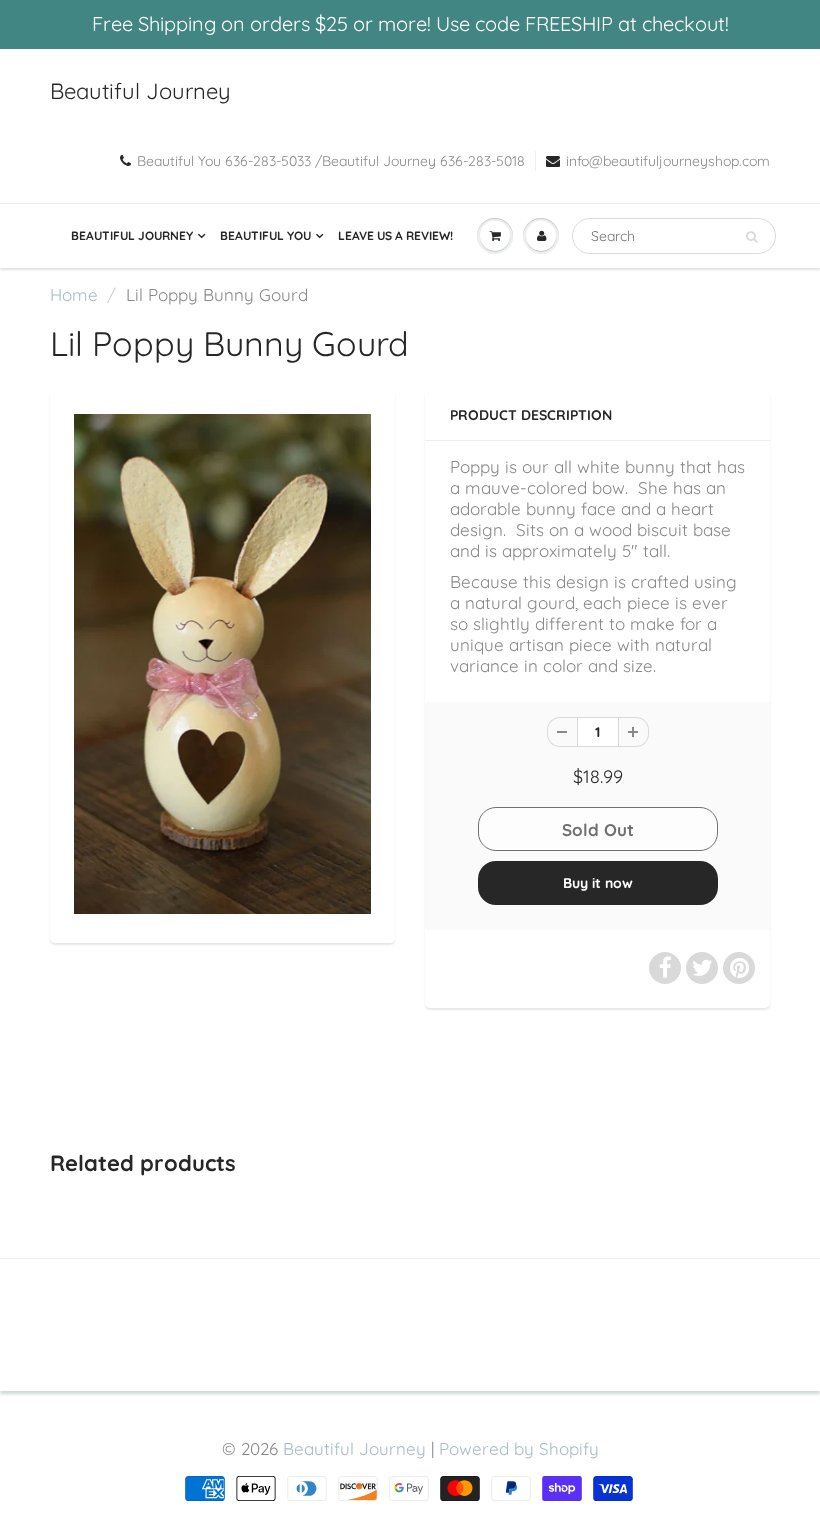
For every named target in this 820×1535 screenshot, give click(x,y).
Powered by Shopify (519, 1448)
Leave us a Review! (395, 235)
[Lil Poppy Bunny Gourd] (222, 664)
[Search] (751, 237)
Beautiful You (265, 235)
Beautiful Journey (140, 91)
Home (74, 294)
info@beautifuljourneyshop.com (668, 161)
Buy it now (598, 883)
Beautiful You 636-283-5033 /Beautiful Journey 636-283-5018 (331, 161)
